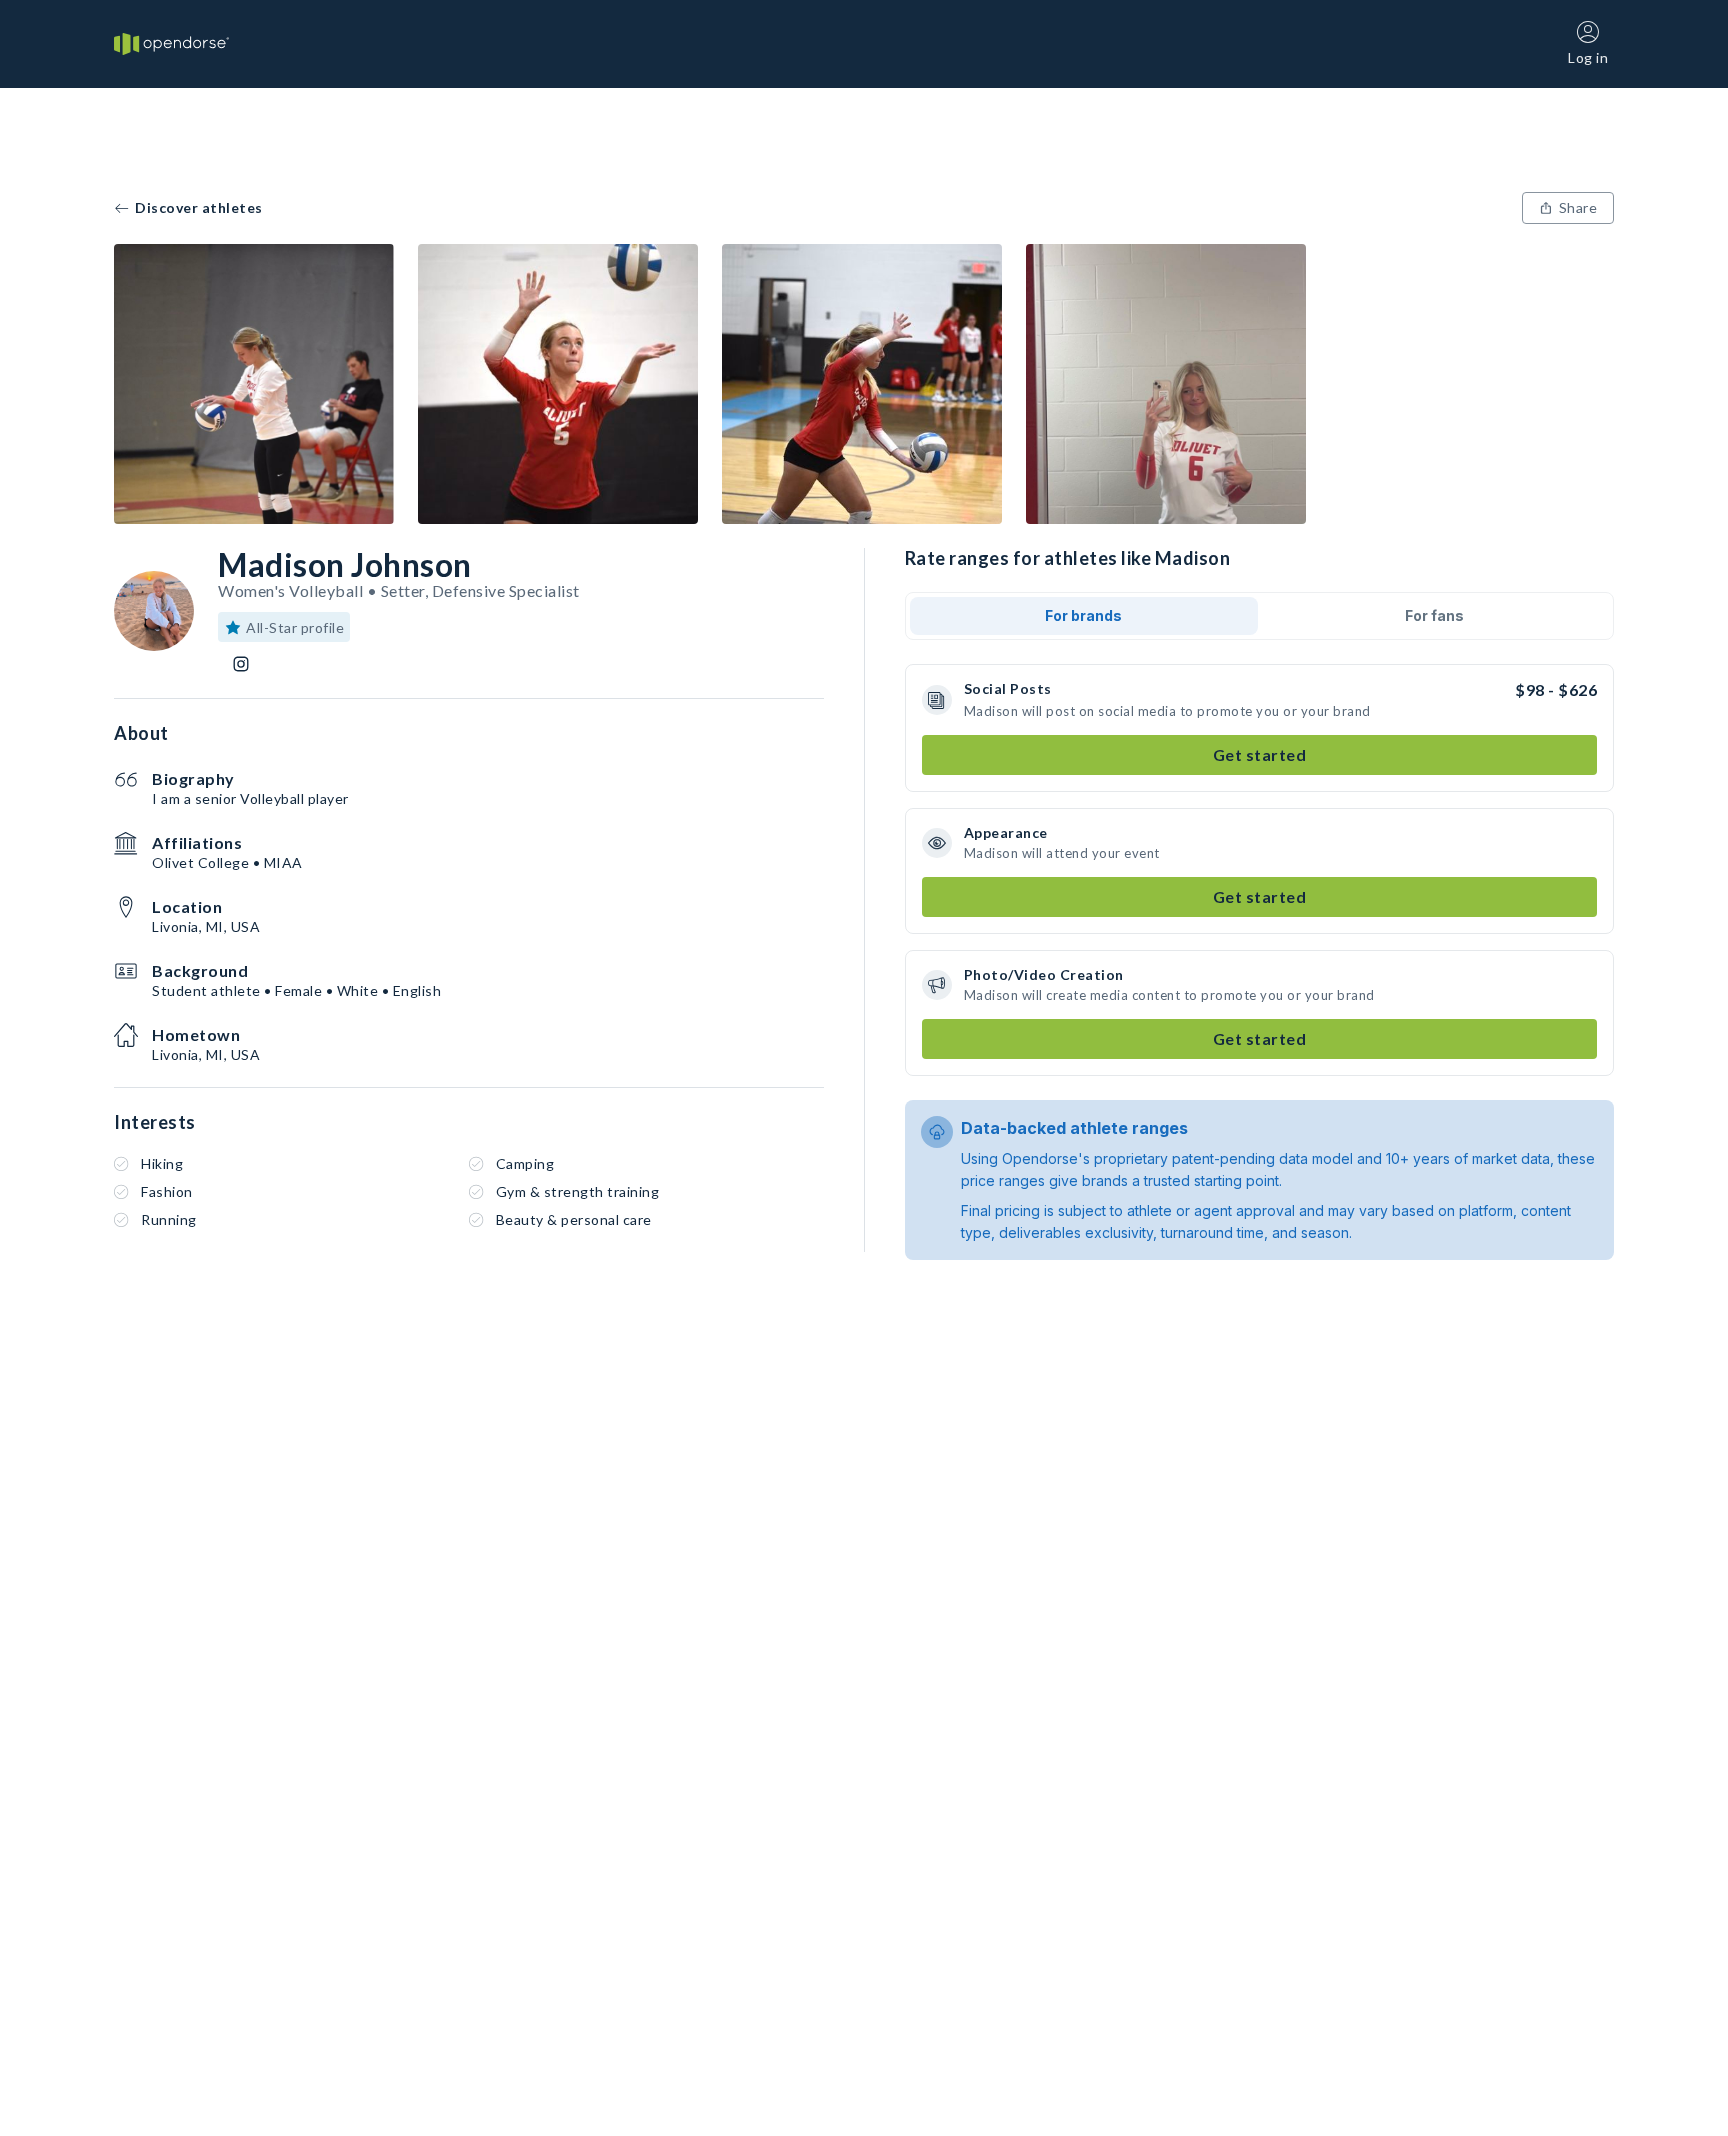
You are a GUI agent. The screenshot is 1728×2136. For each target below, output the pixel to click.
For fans (1434, 615)
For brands (1083, 615)
